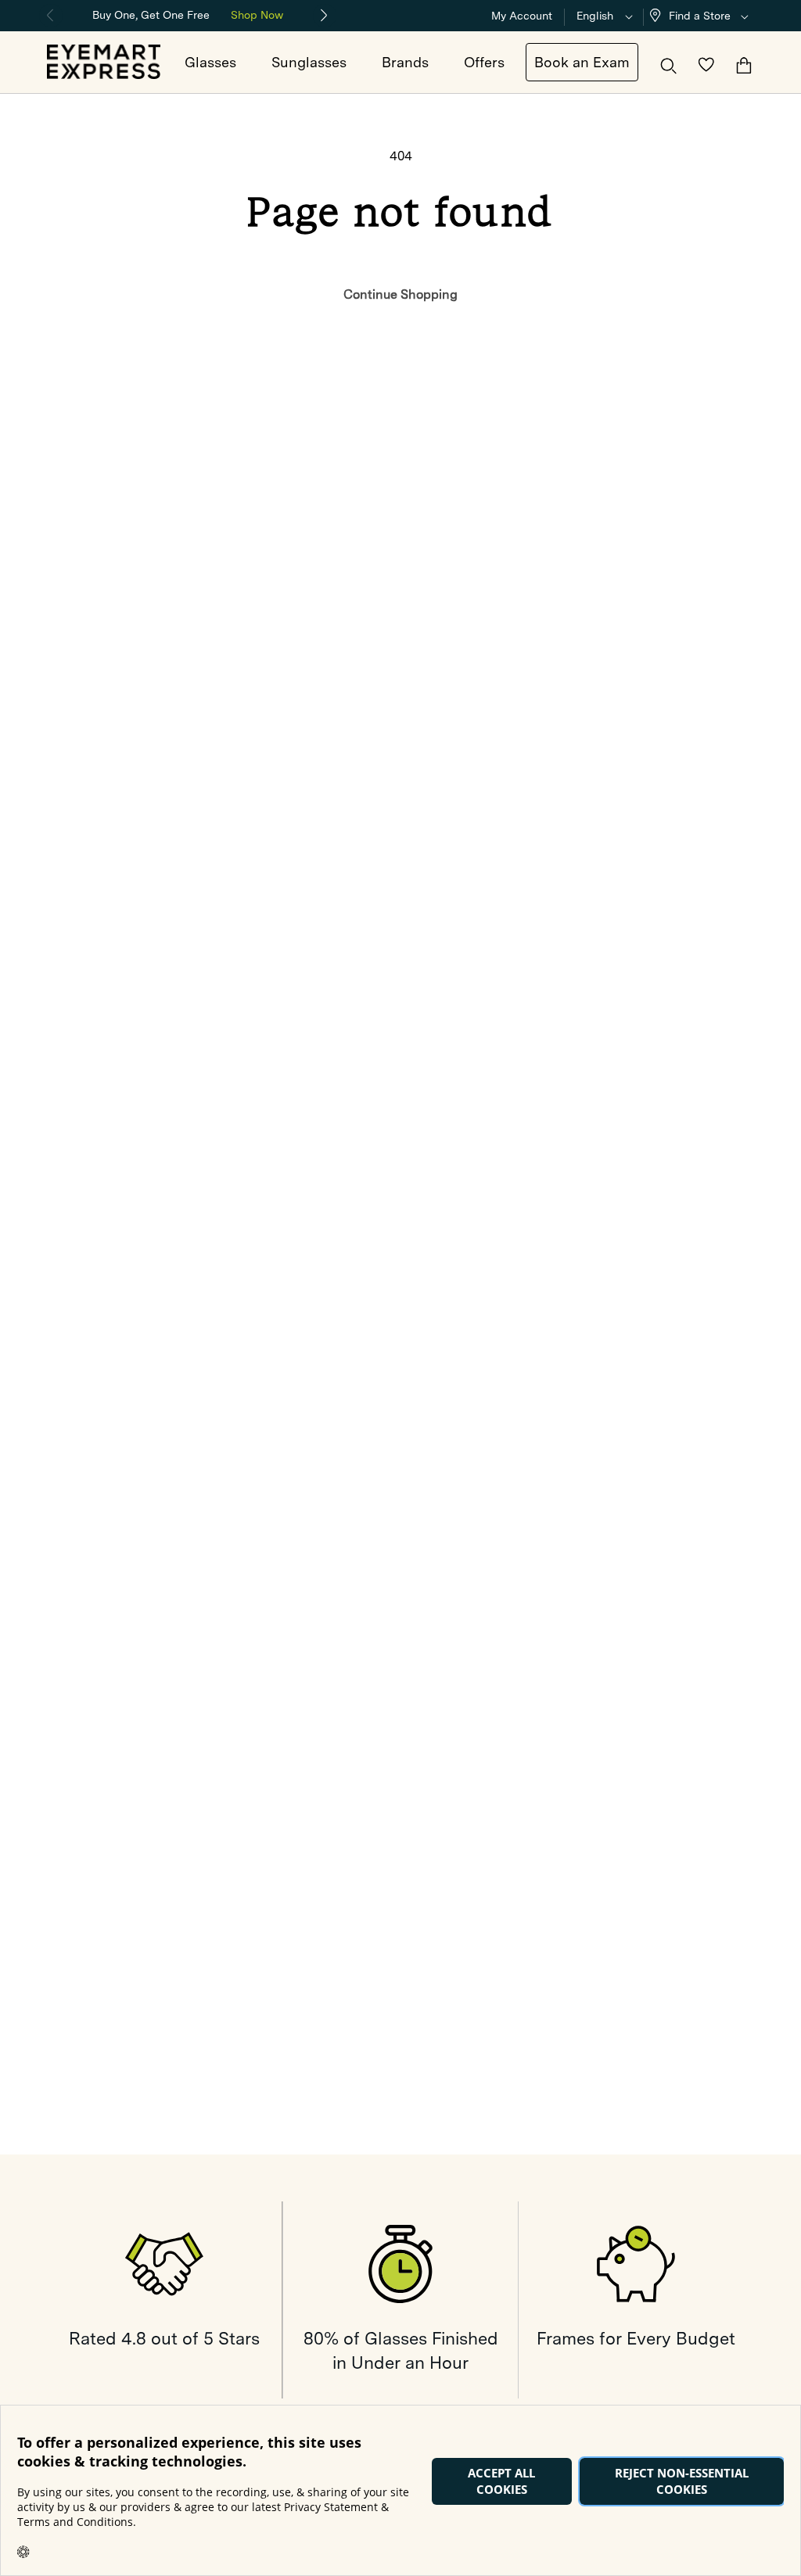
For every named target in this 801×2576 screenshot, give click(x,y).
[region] (188, 14)
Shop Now (257, 15)
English (595, 16)
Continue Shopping (400, 294)
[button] (702, 16)
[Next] (325, 16)
